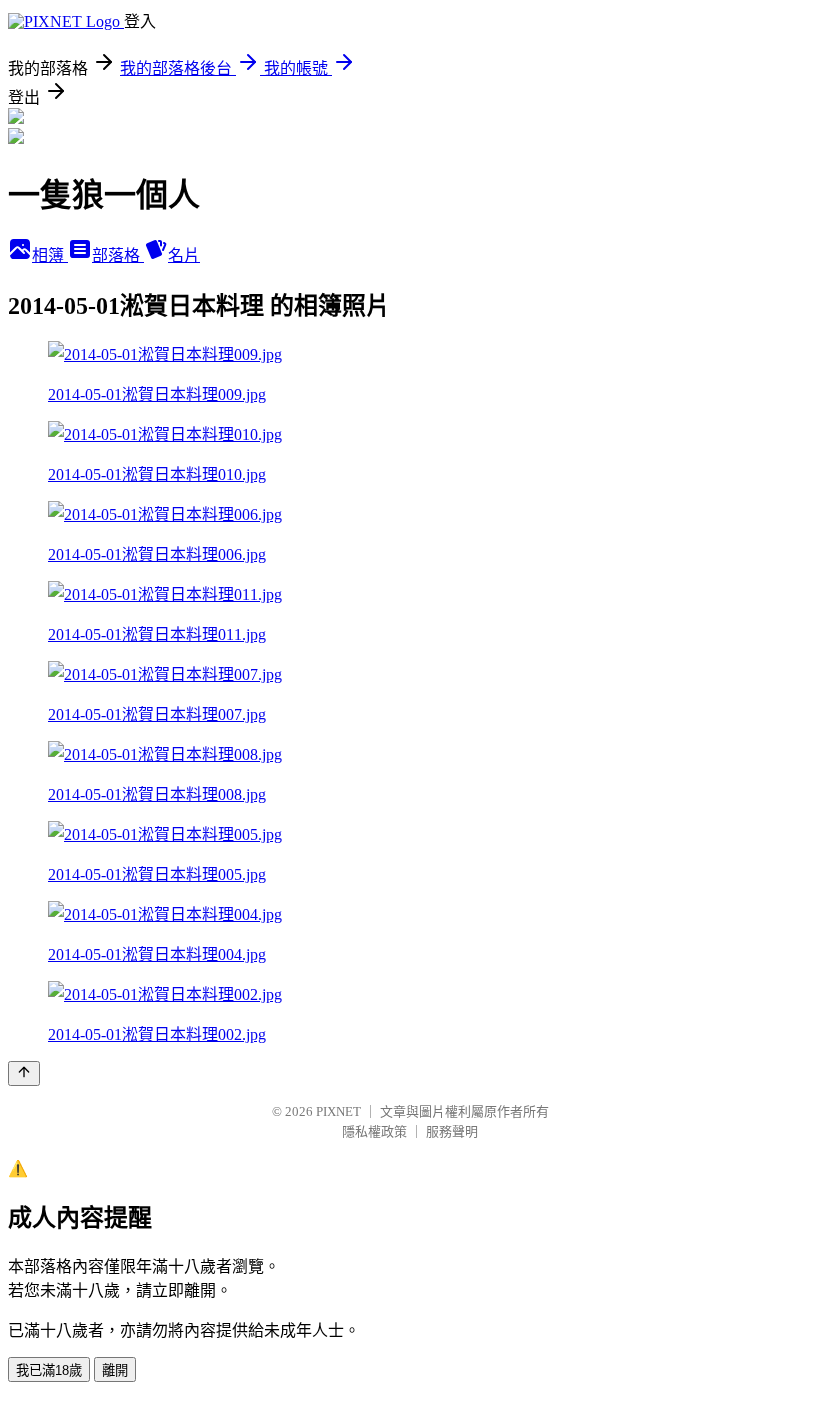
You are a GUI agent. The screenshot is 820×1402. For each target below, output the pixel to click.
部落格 (118, 255)
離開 (115, 1370)
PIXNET (338, 1111)
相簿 (50, 255)
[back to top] (24, 1073)
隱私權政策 (374, 1131)
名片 (184, 255)
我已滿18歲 (49, 1370)
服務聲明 (452, 1131)
